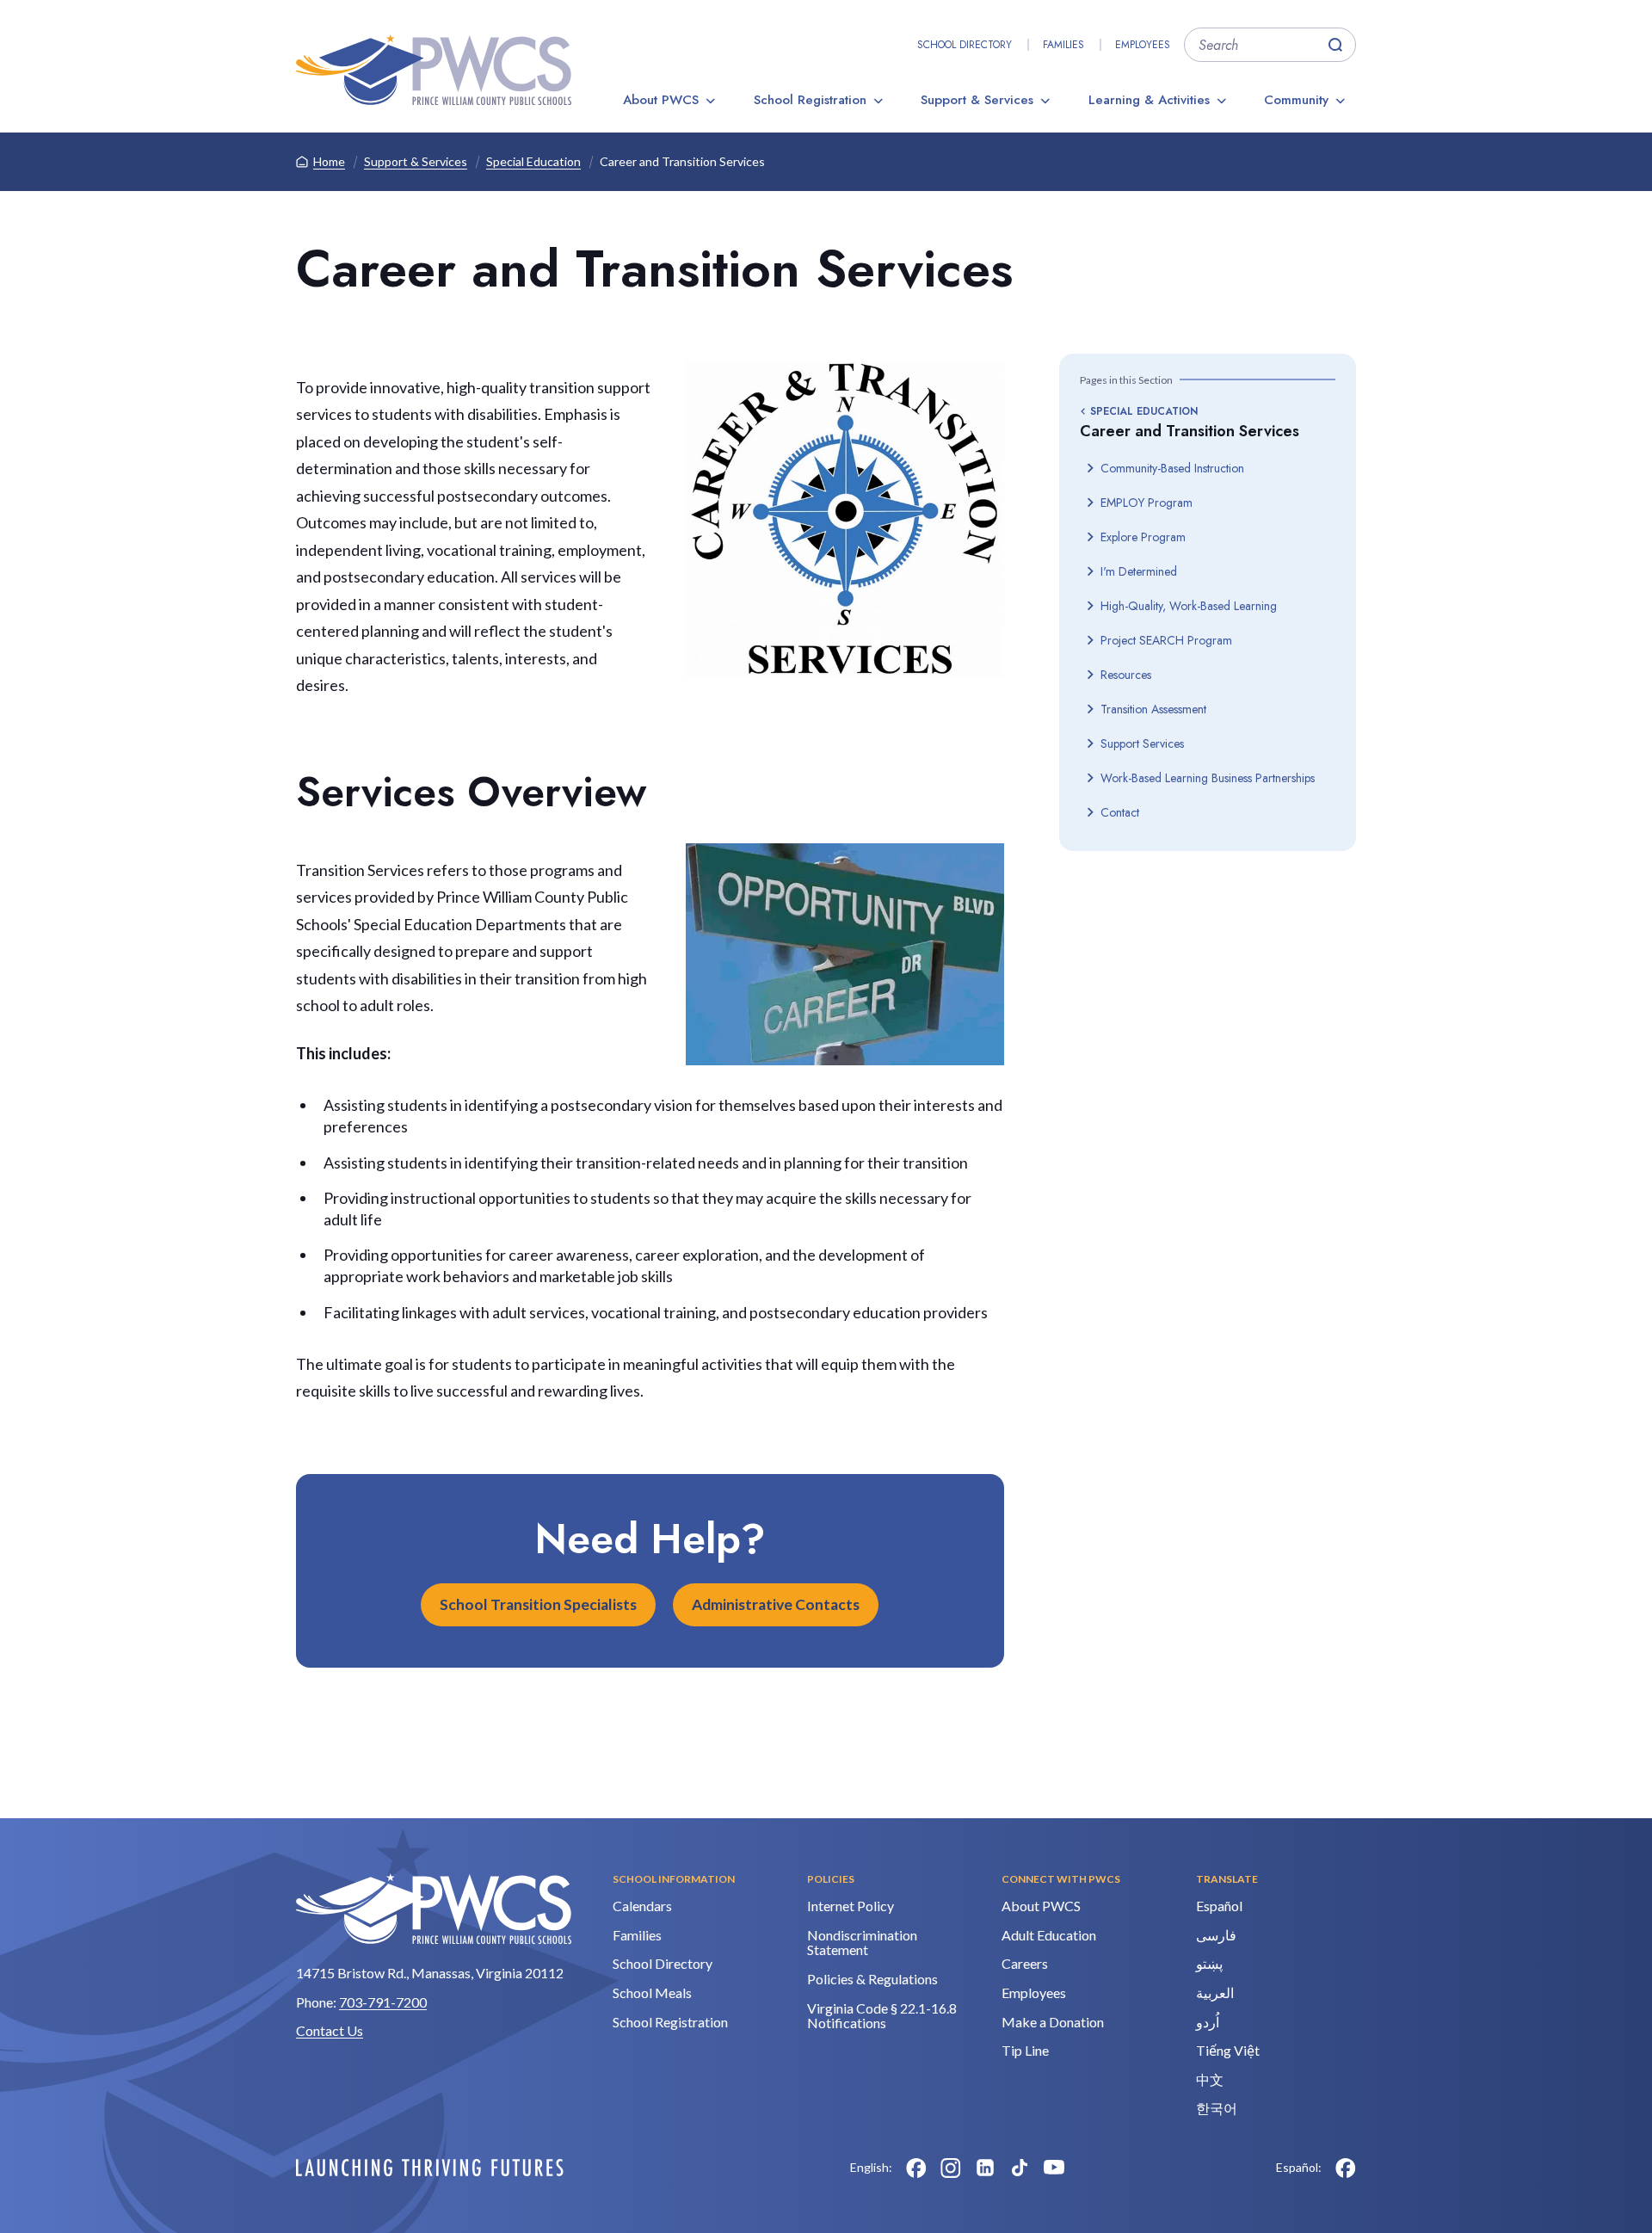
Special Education (533, 161)
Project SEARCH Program (1166, 640)
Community (1296, 100)
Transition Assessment (1153, 709)
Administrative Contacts (776, 1604)
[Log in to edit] (430, 2168)
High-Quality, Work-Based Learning (1189, 606)
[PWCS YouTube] (1054, 2168)
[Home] (434, 70)
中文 (1210, 2079)
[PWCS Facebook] (916, 2168)
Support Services (1142, 743)
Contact (1120, 812)
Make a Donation (1053, 2022)
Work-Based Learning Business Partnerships (1208, 778)
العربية (1215, 1992)
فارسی (1216, 1935)
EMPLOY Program (1147, 503)
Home (329, 161)
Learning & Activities (1149, 100)
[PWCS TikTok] (1020, 2168)
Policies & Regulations (872, 1979)
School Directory (965, 45)
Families (1063, 45)
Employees (1143, 45)
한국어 (1217, 2108)
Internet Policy (851, 1906)
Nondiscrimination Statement (862, 1943)
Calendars (642, 1906)
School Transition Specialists (538, 1604)
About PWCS (661, 100)
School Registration (810, 100)
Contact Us (330, 2030)
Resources (1126, 675)
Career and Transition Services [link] (682, 161)
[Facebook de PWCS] (1346, 2168)
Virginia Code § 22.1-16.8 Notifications (882, 2016)
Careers (1025, 1963)
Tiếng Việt (1228, 2050)
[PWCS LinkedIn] (985, 2168)
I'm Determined (1139, 571)
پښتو (1209, 1963)
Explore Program (1143, 537)
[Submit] (1335, 45)
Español (1219, 1906)
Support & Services (977, 100)
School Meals (652, 1992)
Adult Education (1049, 1935)
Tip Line (1025, 2050)
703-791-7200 (383, 2002)
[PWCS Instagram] (951, 2168)
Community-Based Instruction (1172, 468)
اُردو (1208, 2022)
